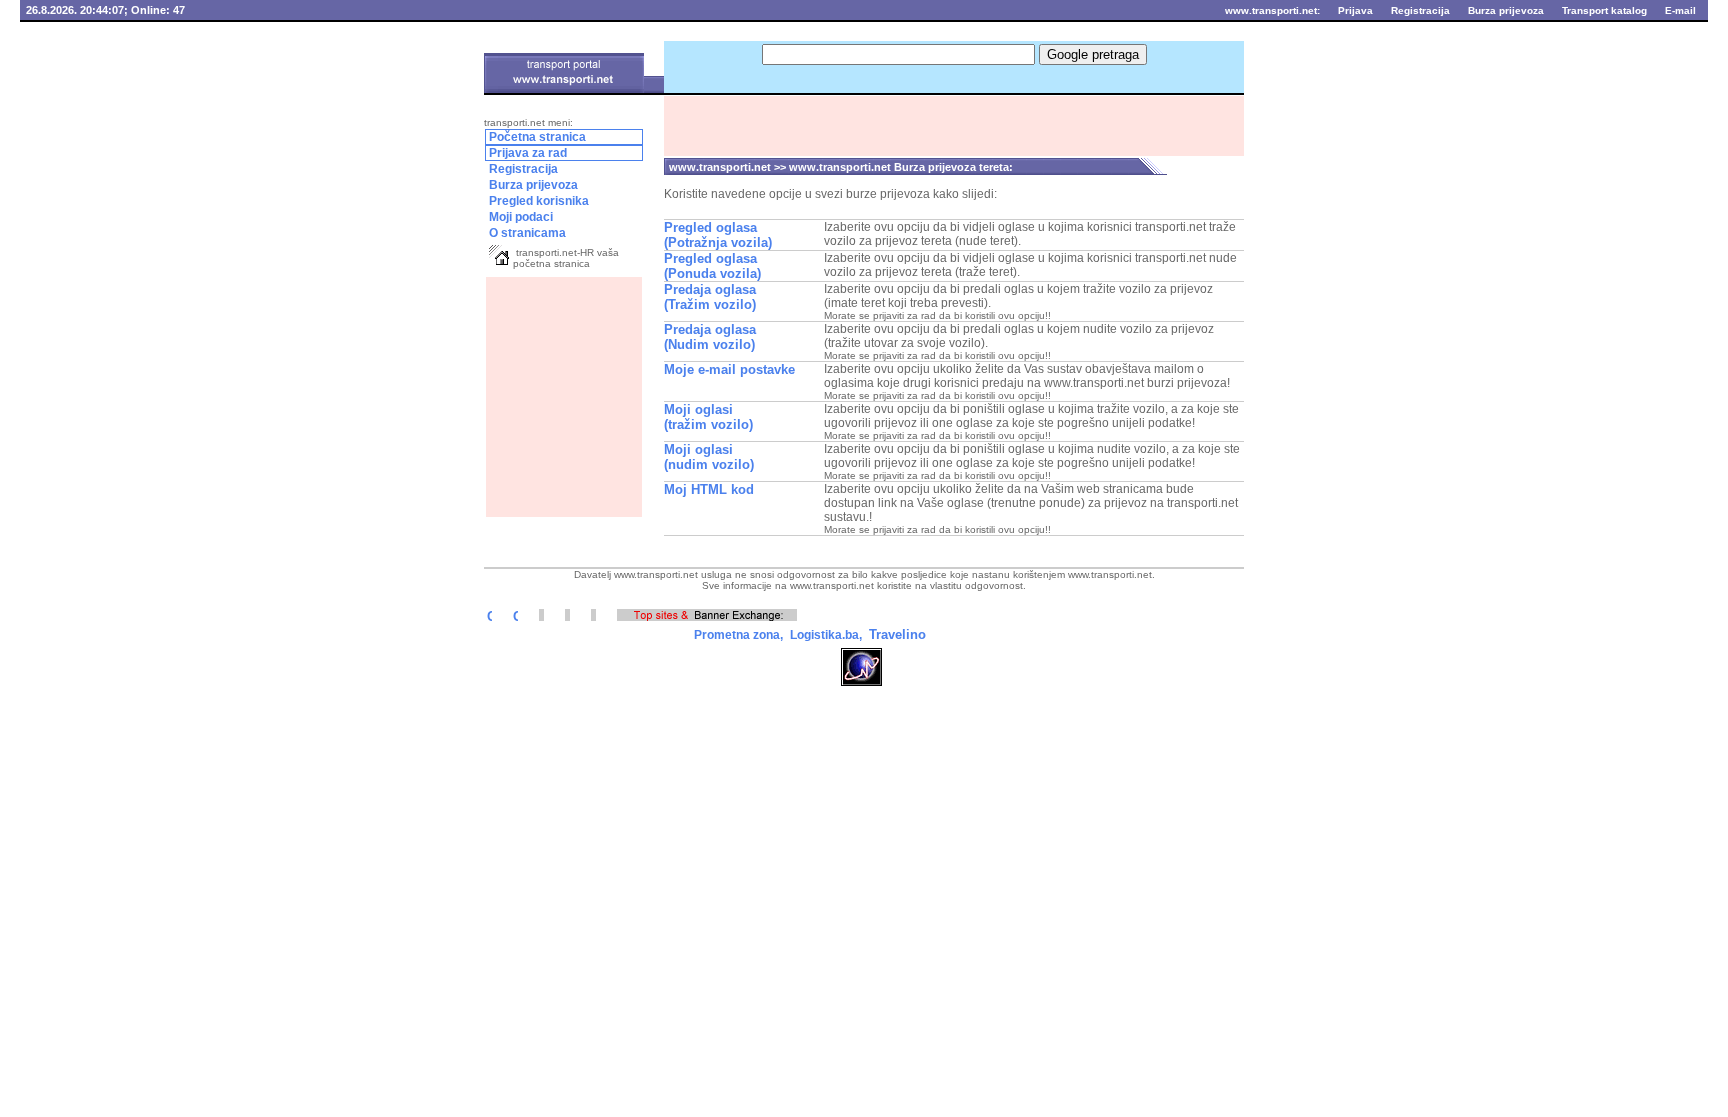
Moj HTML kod (709, 489)
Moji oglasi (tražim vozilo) (708, 417)
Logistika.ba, (824, 635)
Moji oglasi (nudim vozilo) (709, 457)
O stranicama (526, 233)
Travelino (897, 634)
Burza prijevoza (549, 185)
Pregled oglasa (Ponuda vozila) (712, 266)
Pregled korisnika (537, 201)
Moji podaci (544, 217)
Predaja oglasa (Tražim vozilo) (710, 297)
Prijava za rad (552, 153)
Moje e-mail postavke (729, 369)
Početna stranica (536, 137)
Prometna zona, (737, 635)
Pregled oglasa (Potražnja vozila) (718, 235)
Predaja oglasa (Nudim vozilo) (710, 337)
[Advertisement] (564, 397)
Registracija (522, 169)
